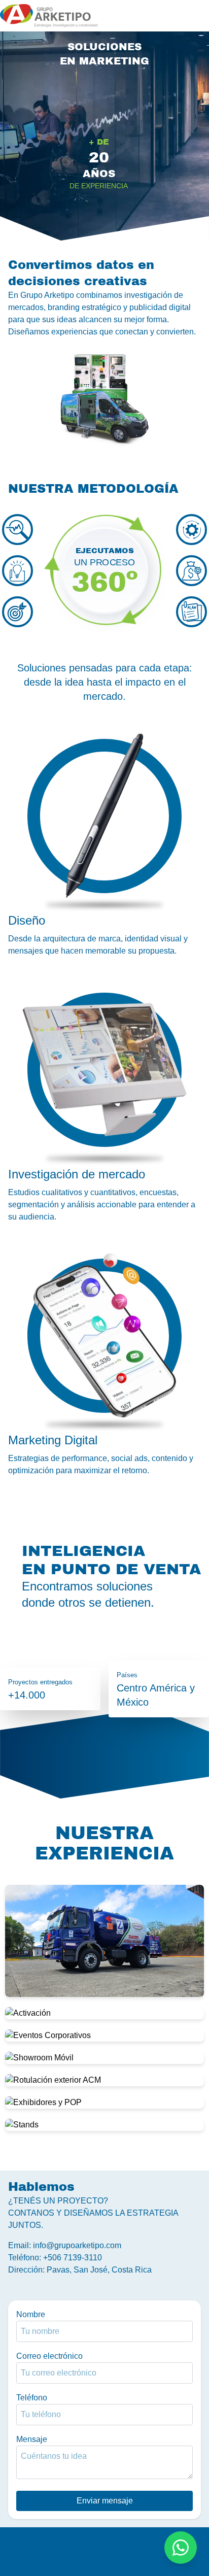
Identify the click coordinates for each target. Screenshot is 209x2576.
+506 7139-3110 (73, 2258)
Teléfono (32, 2398)
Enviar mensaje (105, 2501)
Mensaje (32, 2439)
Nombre (31, 2314)
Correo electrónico (49, 2356)
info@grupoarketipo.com (77, 2245)
